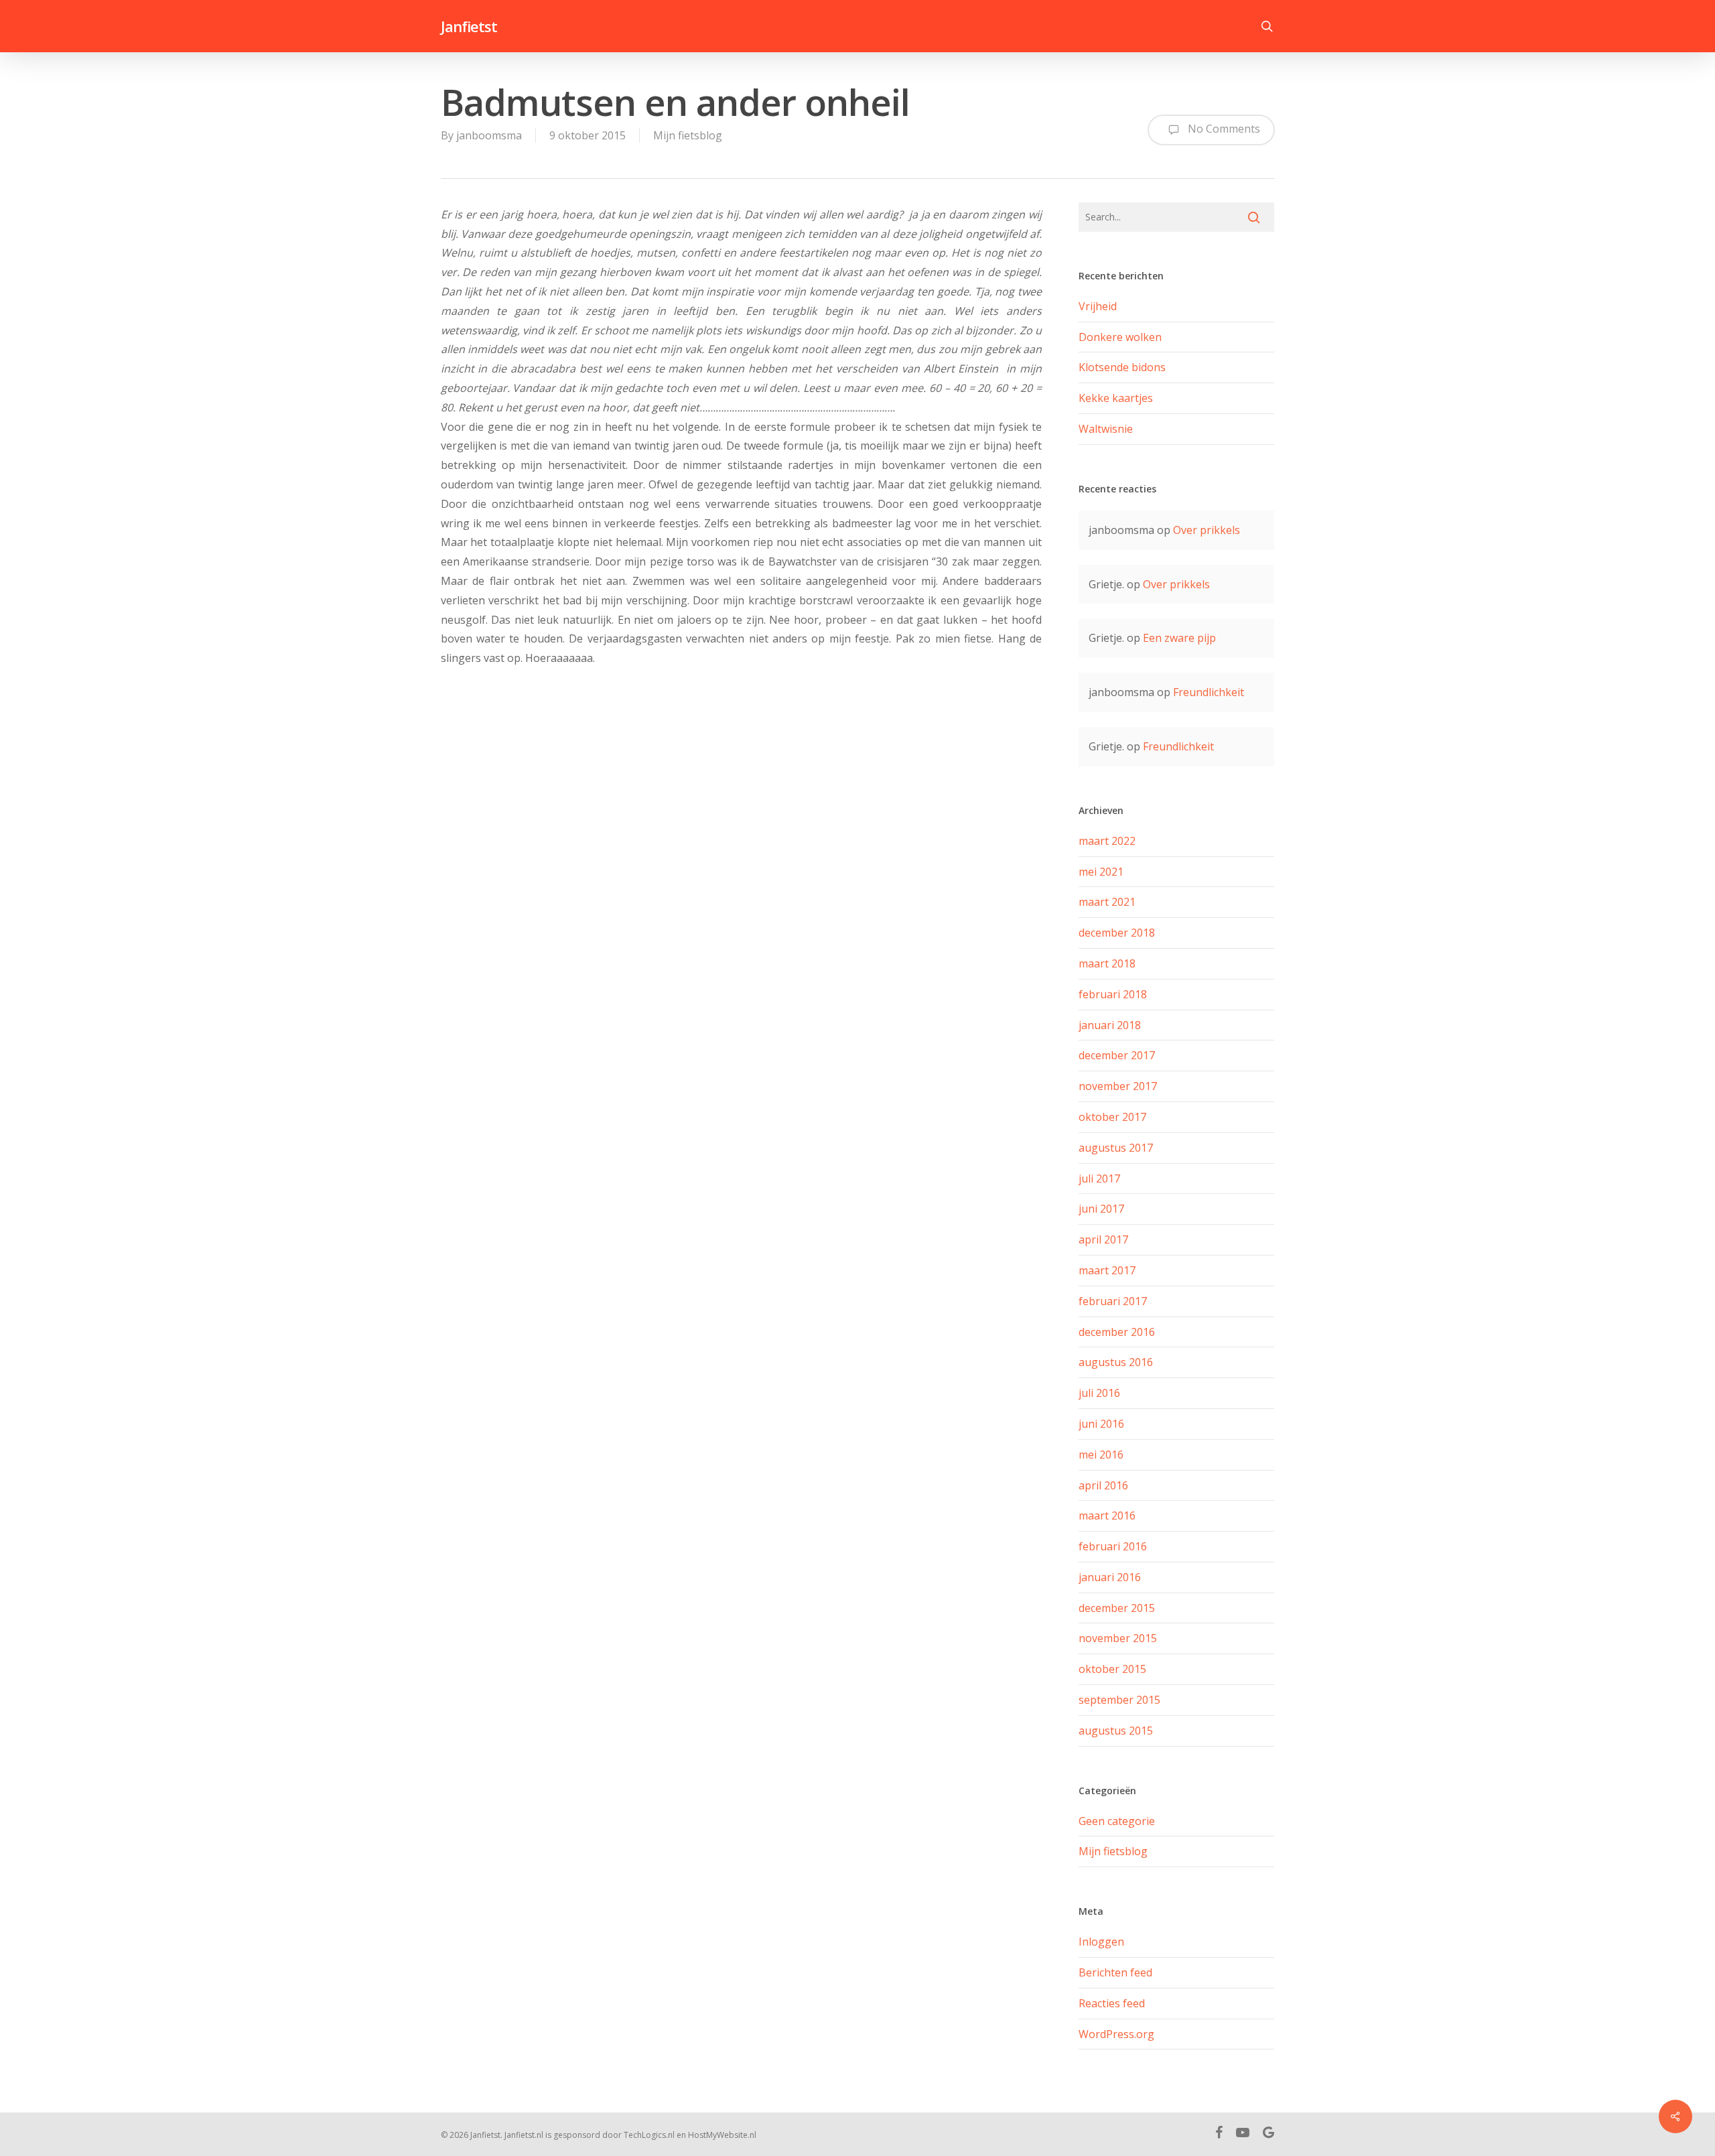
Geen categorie (1117, 1821)
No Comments (1223, 129)
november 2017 (1118, 1086)
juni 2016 (1101, 1424)
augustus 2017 (1116, 1148)
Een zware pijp (1179, 638)
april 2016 (1103, 1485)
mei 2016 (1101, 1455)
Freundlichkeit (1209, 692)
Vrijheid (1098, 306)
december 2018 (1117, 933)
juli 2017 (1099, 1178)
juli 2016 (1099, 1393)
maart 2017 (1107, 1270)
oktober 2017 (1112, 1117)
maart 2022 (1107, 841)
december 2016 (1117, 1332)
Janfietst (469, 26)
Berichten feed (1115, 1972)
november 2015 (1118, 1638)
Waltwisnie (1106, 429)
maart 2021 (1107, 902)
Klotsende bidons (1122, 367)
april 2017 (1103, 1239)
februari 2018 (1113, 994)
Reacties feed (1112, 2003)
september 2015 (1119, 1700)
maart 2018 (1107, 963)
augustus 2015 (1116, 1731)
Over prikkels (1207, 530)
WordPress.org (1116, 2034)
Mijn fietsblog (688, 135)
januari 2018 (1110, 1025)
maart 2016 (1107, 1515)
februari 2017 (1113, 1301)
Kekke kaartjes (1116, 398)
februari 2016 (1113, 1546)
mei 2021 (1101, 872)
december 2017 (1117, 1055)
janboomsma (489, 135)
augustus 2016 (1116, 1362)
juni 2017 (1101, 1209)
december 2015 (1117, 1608)
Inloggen (1101, 1942)
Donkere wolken (1120, 337)
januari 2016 (1110, 1577)
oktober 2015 (1112, 1669)
